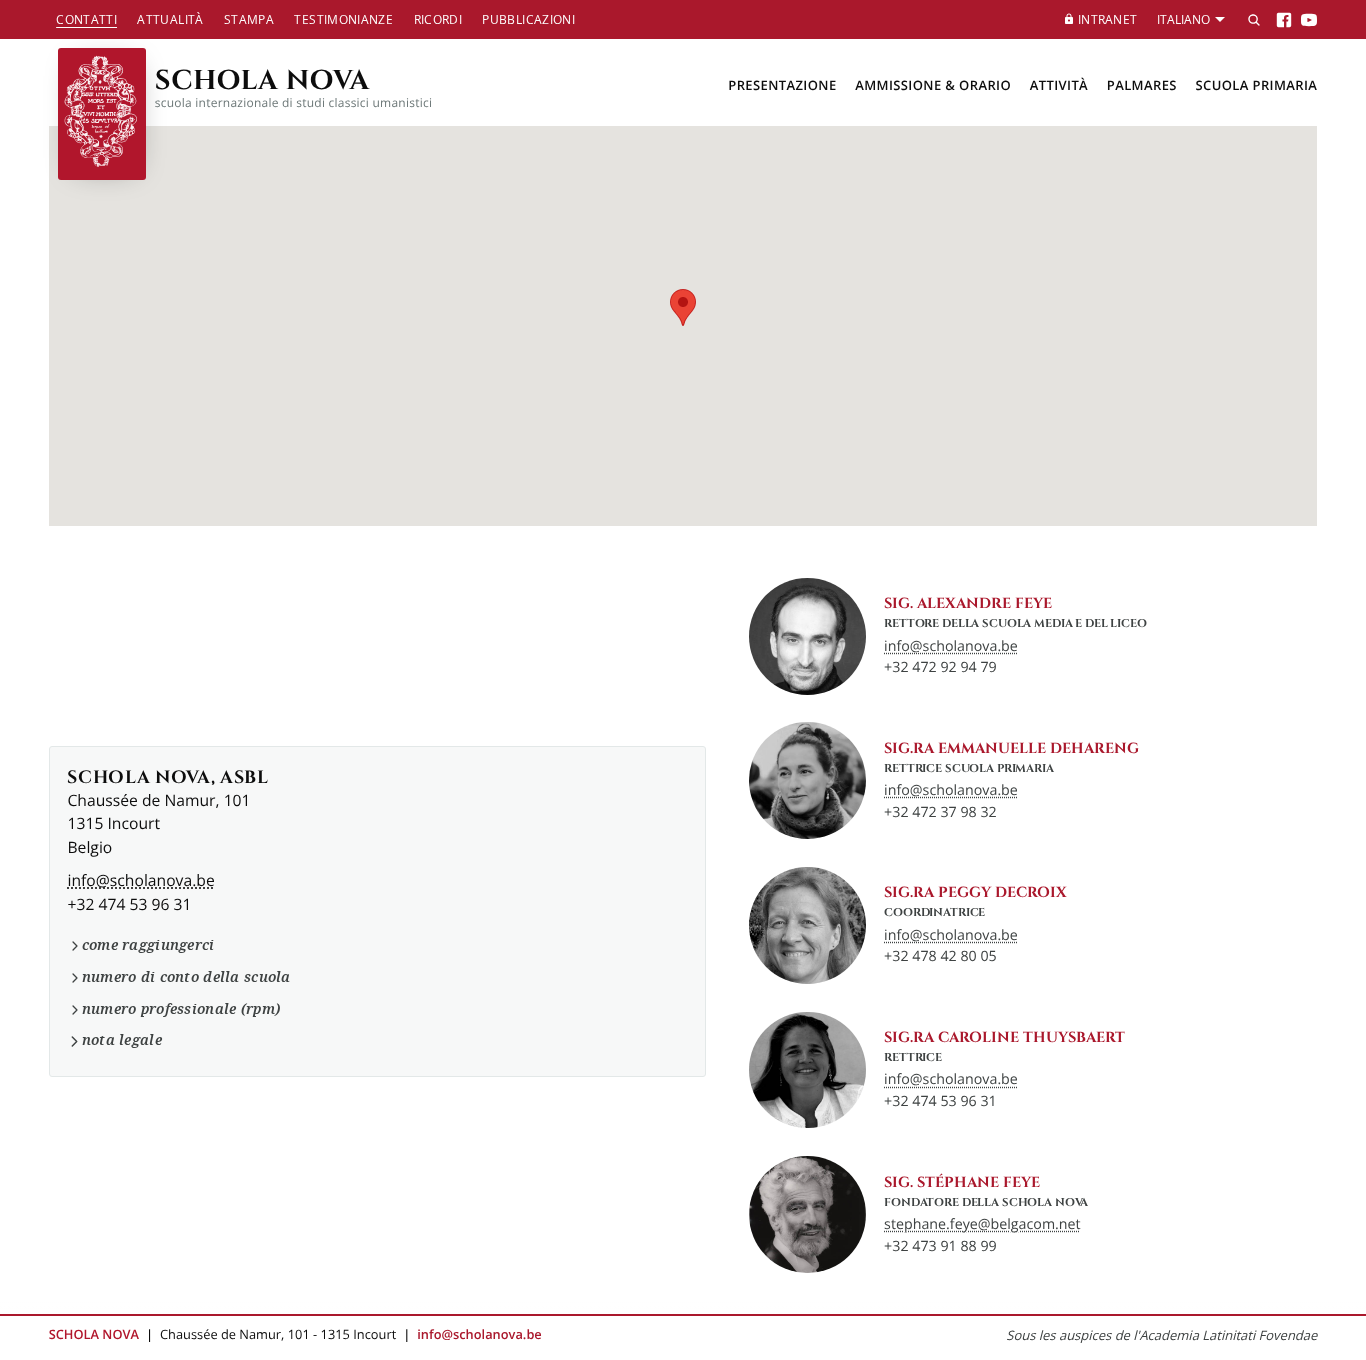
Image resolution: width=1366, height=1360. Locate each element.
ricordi (438, 20)
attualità (170, 20)
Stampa (249, 20)
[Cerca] (1254, 19)
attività (1059, 86)
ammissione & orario (933, 86)
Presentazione (782, 86)
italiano (1183, 20)
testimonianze (343, 20)
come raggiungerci (148, 945)
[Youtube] (1309, 19)
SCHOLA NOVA (293, 85)
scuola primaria (1256, 86)
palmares (1142, 86)
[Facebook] (1284, 19)
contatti (86, 20)
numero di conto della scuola (186, 977)
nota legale (121, 1040)
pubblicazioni (528, 20)
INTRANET (1107, 20)
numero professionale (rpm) (181, 1009)
